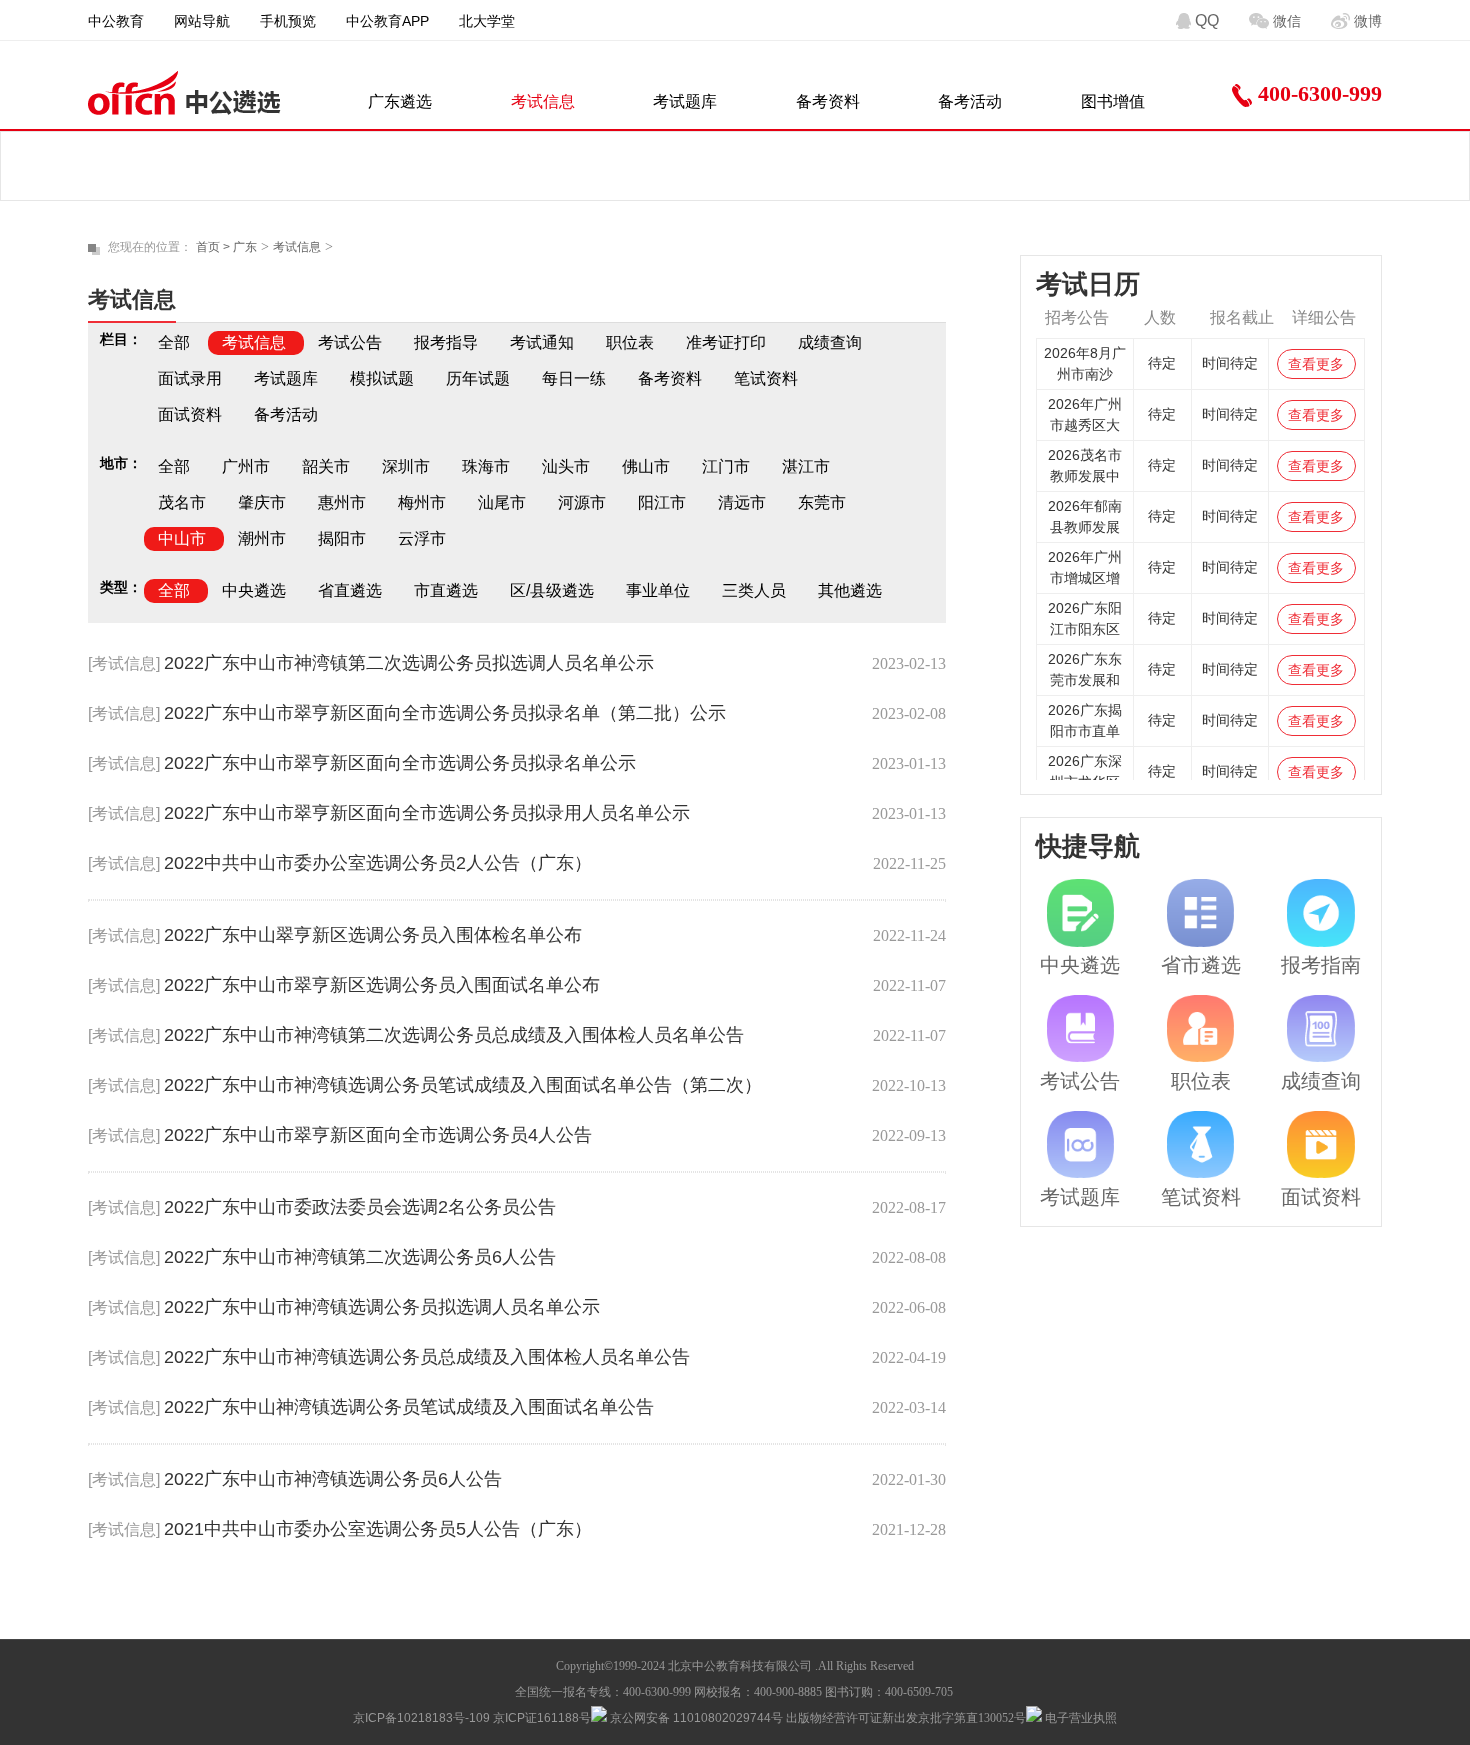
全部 (174, 342)
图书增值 (1113, 101)
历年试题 (478, 378)
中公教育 (116, 21)
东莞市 (822, 502)
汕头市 (566, 466)
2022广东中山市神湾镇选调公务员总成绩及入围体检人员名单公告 (427, 1357)
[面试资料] (1321, 1145)
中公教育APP (387, 21)
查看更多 (1316, 364)
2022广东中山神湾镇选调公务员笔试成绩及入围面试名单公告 (409, 1407)
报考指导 (446, 342)
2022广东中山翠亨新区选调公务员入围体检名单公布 (373, 935)
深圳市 (406, 466)
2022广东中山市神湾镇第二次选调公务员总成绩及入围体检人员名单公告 (454, 1035)
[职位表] (1201, 1029)
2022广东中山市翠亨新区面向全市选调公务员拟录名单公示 (400, 763)
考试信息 (543, 101)
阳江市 (662, 502)
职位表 (630, 342)
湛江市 (806, 466)
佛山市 (646, 466)
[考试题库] (1081, 1145)
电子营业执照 (1079, 1718)
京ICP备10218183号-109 (421, 1718)
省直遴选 (350, 590)
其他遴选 (850, 590)
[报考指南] (1321, 913)
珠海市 (486, 466)
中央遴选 (254, 590)
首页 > (214, 247)
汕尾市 (502, 502)
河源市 (582, 502)
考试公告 (350, 342)
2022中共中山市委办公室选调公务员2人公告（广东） (378, 863)
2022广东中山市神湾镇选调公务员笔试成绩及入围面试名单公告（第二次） (463, 1085)
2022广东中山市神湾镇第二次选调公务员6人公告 (360, 1257)
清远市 (742, 502)
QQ (1207, 20)
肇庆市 (262, 502)
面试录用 (190, 378)
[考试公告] (1081, 1029)
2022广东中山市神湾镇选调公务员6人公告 (333, 1479)
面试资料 (190, 414)
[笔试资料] (1201, 1145)
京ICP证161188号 (542, 1718)
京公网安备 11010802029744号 (695, 1718)
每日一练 (574, 378)
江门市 (726, 466)
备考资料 (828, 101)
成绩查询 (830, 342)
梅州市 (422, 502)
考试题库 (685, 101)
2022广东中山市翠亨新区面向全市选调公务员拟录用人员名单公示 (427, 813)
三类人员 (754, 590)
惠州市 (342, 502)
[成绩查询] (1321, 1029)
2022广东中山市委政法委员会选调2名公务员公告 (360, 1207)
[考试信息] (124, 663)
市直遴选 (446, 590)
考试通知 (542, 342)
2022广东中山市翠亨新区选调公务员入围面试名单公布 (382, 985)
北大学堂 (487, 21)
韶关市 (326, 466)
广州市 (246, 466)
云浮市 (422, 538)
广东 (245, 247)
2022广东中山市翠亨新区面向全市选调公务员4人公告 (378, 1135)
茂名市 (182, 502)
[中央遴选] (1081, 913)
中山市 (182, 538)
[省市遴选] (1201, 913)
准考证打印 (726, 342)
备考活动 (970, 101)
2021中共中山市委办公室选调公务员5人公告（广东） (378, 1529)
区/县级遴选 (552, 590)
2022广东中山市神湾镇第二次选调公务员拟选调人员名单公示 (409, 663)
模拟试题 (382, 378)
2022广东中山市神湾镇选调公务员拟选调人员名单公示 (382, 1307)
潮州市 (262, 538)
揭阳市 (342, 538)
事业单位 (658, 590)
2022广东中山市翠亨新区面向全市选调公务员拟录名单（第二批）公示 (445, 713)
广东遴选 (400, 101)
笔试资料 (766, 378)
